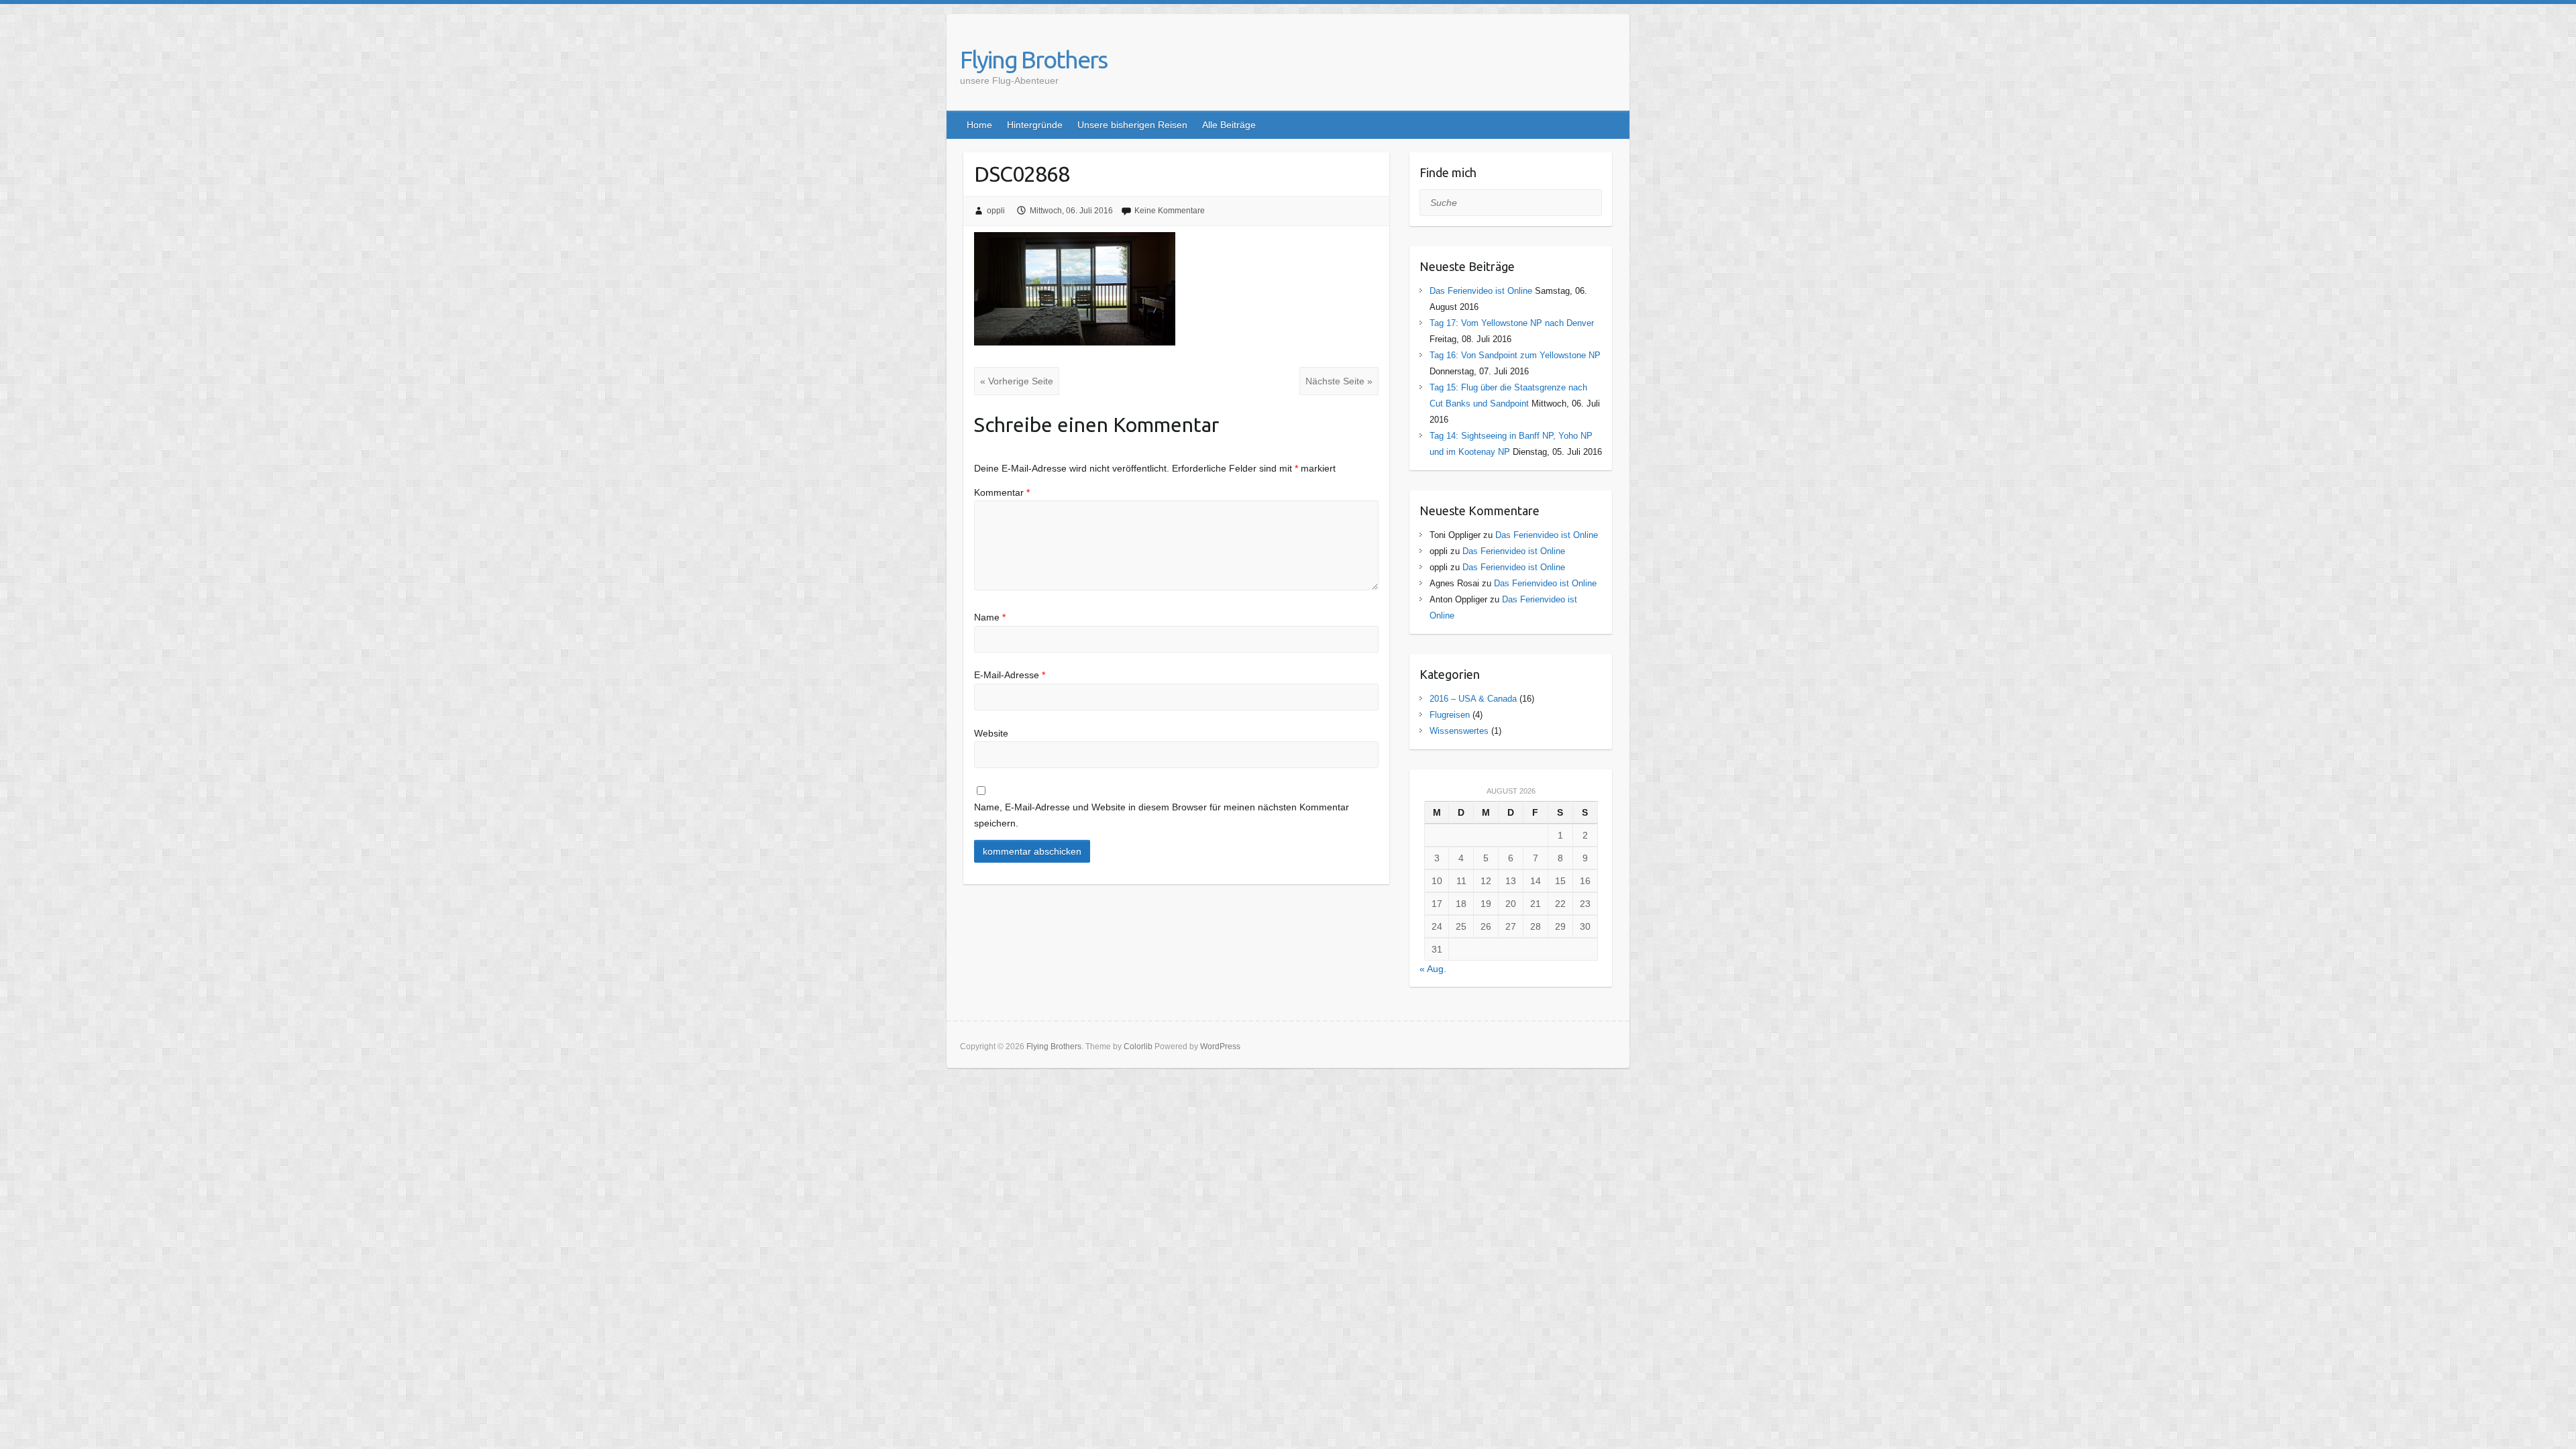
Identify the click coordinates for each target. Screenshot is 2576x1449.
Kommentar (1002, 492)
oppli (996, 211)
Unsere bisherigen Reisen (1132, 125)
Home (979, 125)
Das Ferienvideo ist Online (1481, 291)
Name (990, 617)
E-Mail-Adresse (1010, 675)
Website (991, 733)
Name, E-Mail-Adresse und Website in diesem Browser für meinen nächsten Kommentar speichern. (1162, 815)
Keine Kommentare (1170, 211)
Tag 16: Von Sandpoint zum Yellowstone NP (1515, 355)
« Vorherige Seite (1017, 381)
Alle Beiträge (1229, 125)
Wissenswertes (1459, 731)
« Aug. (1433, 969)
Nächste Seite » (1339, 381)
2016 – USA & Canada (1473, 699)
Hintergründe (1035, 125)
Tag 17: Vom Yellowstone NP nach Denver (1512, 323)
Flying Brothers (1033, 59)
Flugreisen (1450, 715)
